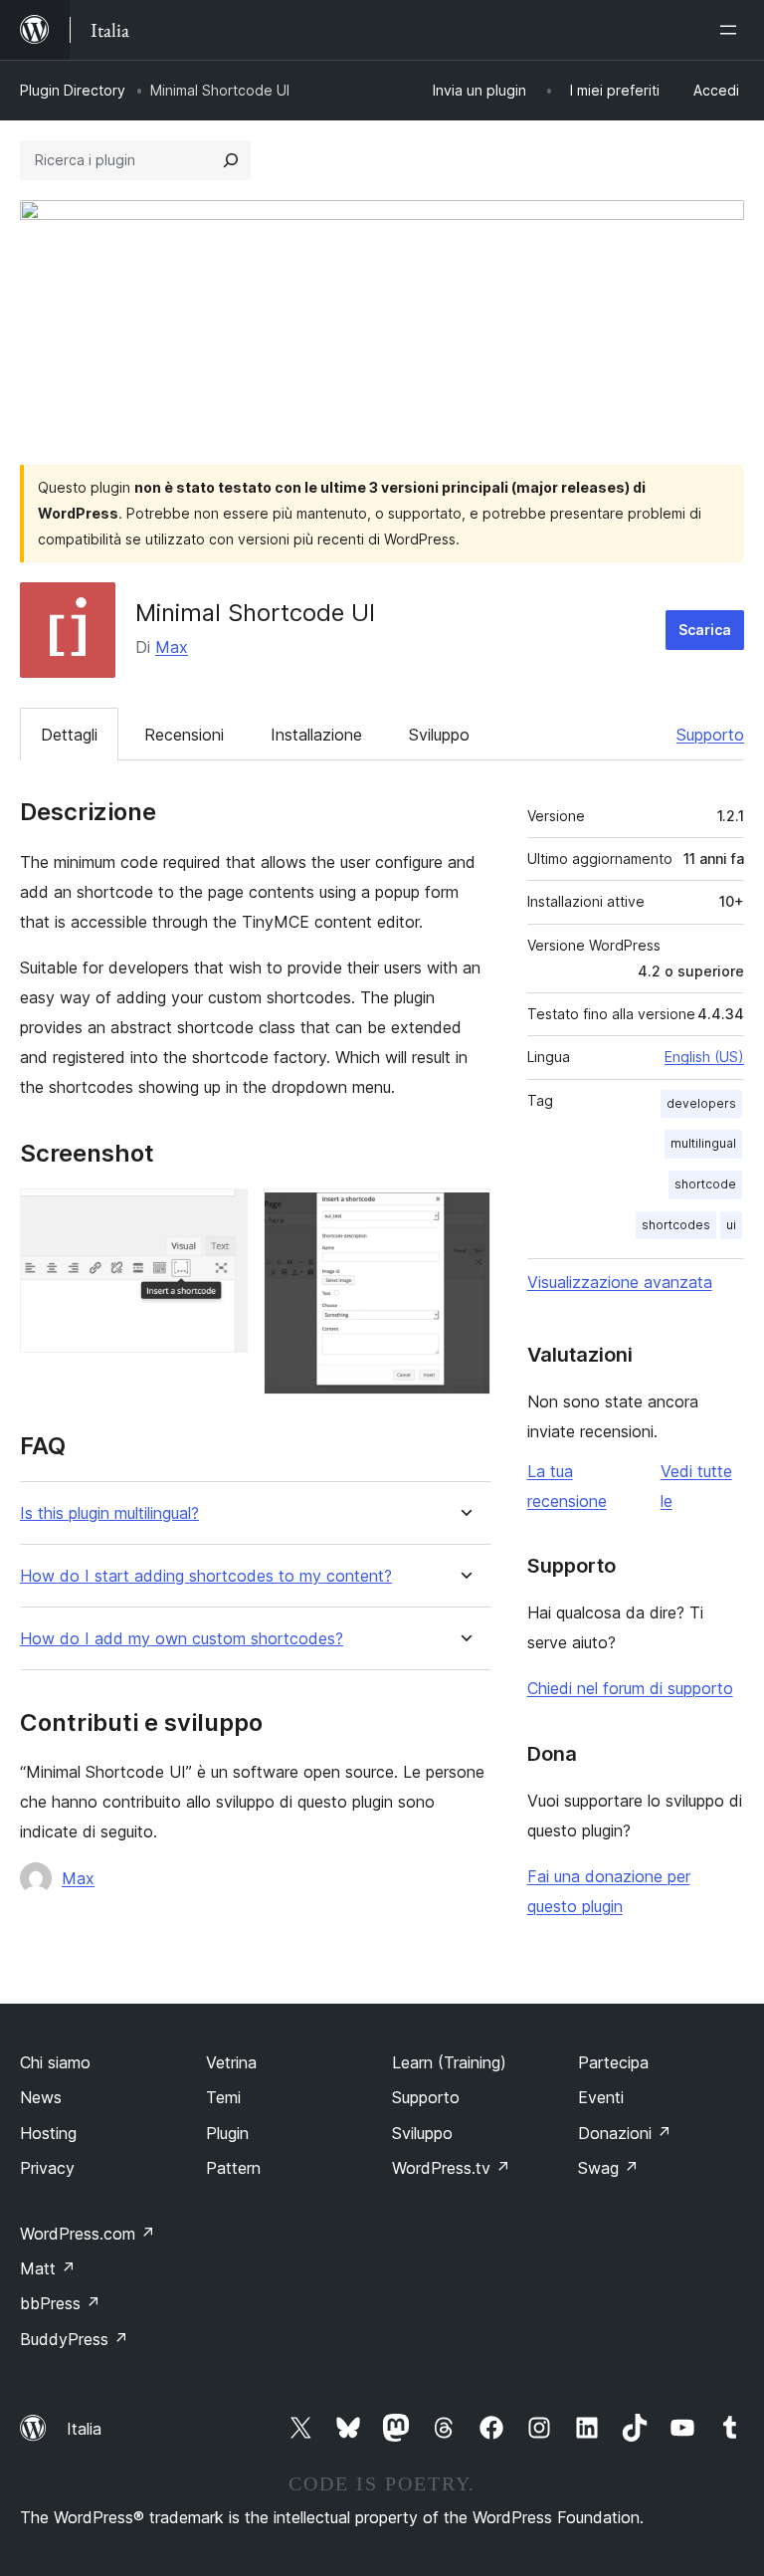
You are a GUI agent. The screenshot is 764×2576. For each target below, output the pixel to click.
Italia (84, 2429)
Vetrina (231, 2062)
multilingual (703, 1143)
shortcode (705, 1184)
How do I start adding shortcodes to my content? (206, 1576)
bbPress (60, 2303)
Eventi (601, 2097)
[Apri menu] (732, 30)
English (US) (704, 1057)
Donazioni (625, 2133)
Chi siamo (55, 2062)
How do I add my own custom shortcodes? (182, 1639)
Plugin (227, 2133)
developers (701, 1103)
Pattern (233, 2168)
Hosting (48, 2133)
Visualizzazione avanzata (620, 1282)
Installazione (316, 735)
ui (731, 1225)
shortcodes (676, 1225)
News (41, 2097)
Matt (48, 2268)
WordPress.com (88, 2234)
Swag (608, 2168)
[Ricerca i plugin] (231, 160)
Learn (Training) (449, 2062)
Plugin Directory (73, 90)
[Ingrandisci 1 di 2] (221, 1215)
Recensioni (184, 735)
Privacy (47, 2168)
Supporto (710, 735)
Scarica (705, 630)
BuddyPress (74, 2339)
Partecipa (613, 2062)
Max (172, 647)
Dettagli (69, 735)
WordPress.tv (451, 2168)
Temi (223, 2097)
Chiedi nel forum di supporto (630, 1688)
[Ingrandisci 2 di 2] (464, 1215)
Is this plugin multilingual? (109, 1513)
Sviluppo (439, 735)
